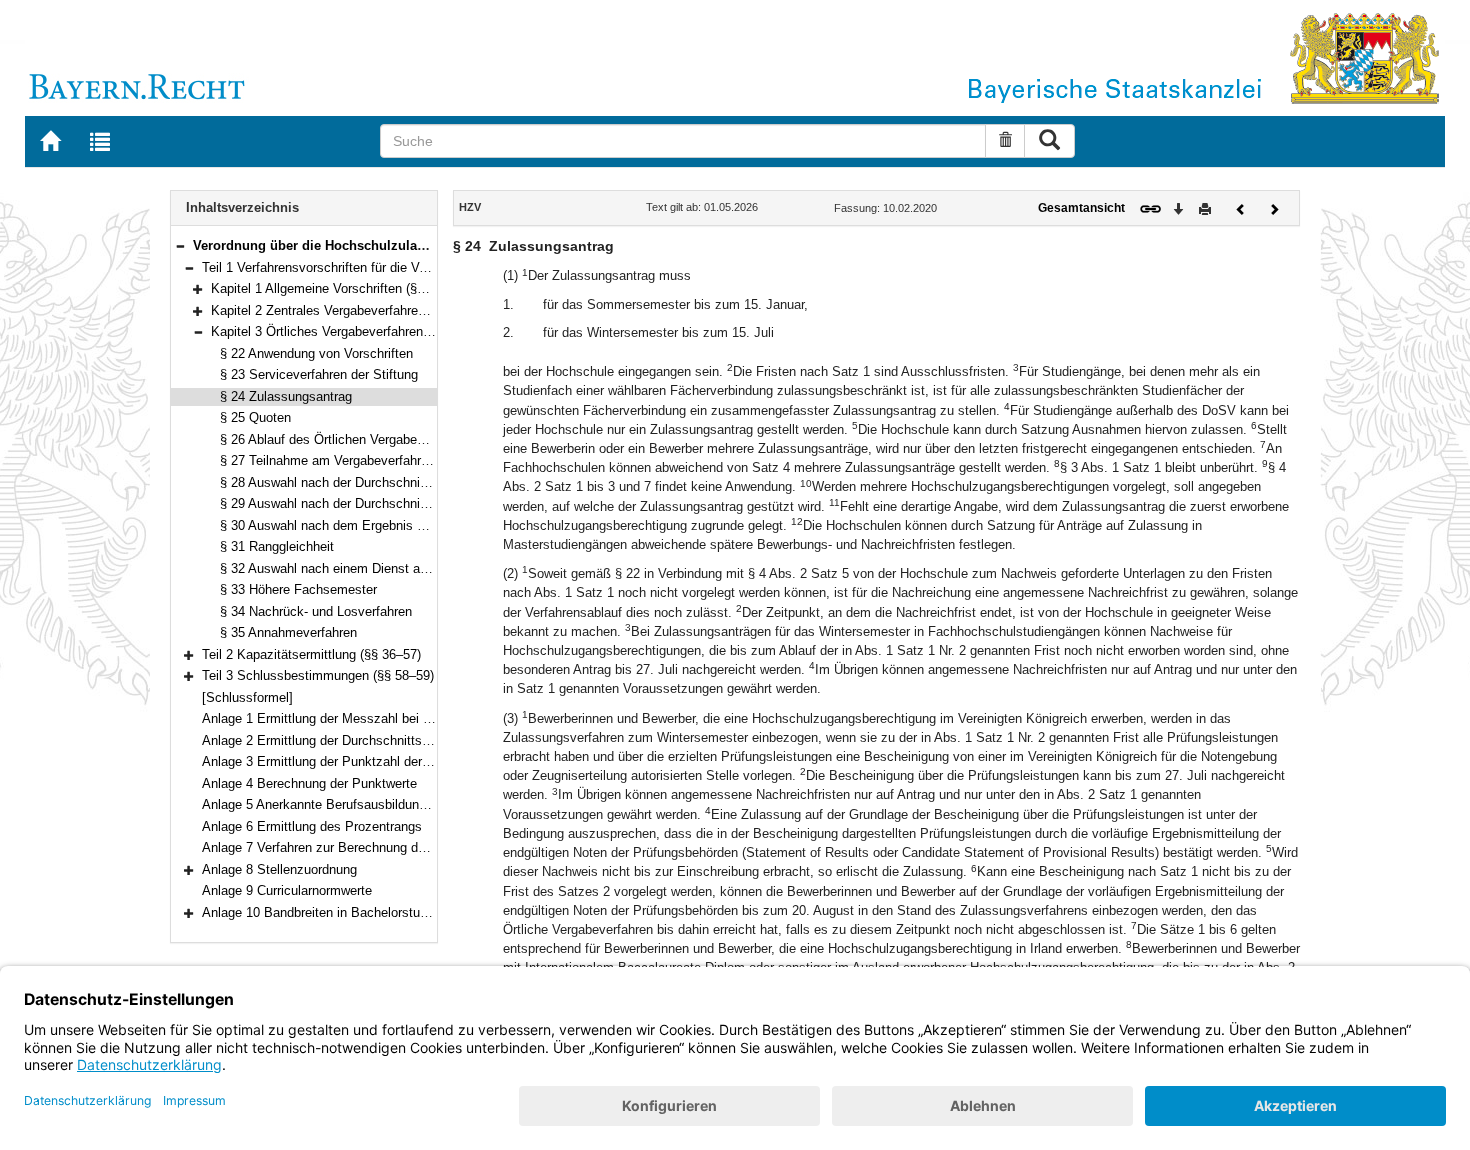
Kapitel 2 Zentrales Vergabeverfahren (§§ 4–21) (347, 310)
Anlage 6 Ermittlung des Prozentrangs (312, 826)
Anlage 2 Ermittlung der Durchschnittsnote (324, 740)
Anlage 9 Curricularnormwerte (287, 890)
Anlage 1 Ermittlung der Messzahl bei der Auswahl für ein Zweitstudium (408, 718)
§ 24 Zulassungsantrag (286, 396)
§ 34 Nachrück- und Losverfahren (316, 611)
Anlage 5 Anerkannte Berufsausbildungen (321, 804)
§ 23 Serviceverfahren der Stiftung (319, 374)
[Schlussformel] (247, 697)
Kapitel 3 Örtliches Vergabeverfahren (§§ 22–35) (349, 331)
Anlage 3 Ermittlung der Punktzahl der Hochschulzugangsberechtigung (406, 761)
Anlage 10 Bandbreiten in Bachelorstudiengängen (344, 912)
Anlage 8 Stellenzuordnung (279, 869)
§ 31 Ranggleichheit (277, 546)
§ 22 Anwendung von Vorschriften (316, 353)
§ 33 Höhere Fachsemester (298, 589)
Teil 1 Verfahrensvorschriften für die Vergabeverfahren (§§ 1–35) (386, 267)
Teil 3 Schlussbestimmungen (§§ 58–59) (318, 675)
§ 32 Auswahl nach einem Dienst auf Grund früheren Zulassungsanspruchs (436, 568)
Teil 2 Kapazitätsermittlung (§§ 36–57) (311, 654)
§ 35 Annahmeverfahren (288, 632)
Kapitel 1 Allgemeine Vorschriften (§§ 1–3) (332, 288)
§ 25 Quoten (255, 417)
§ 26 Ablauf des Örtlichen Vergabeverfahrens (349, 439)
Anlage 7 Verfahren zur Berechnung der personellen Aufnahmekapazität (408, 847)
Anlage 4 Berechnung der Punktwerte (309, 783)
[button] (180, 245)
